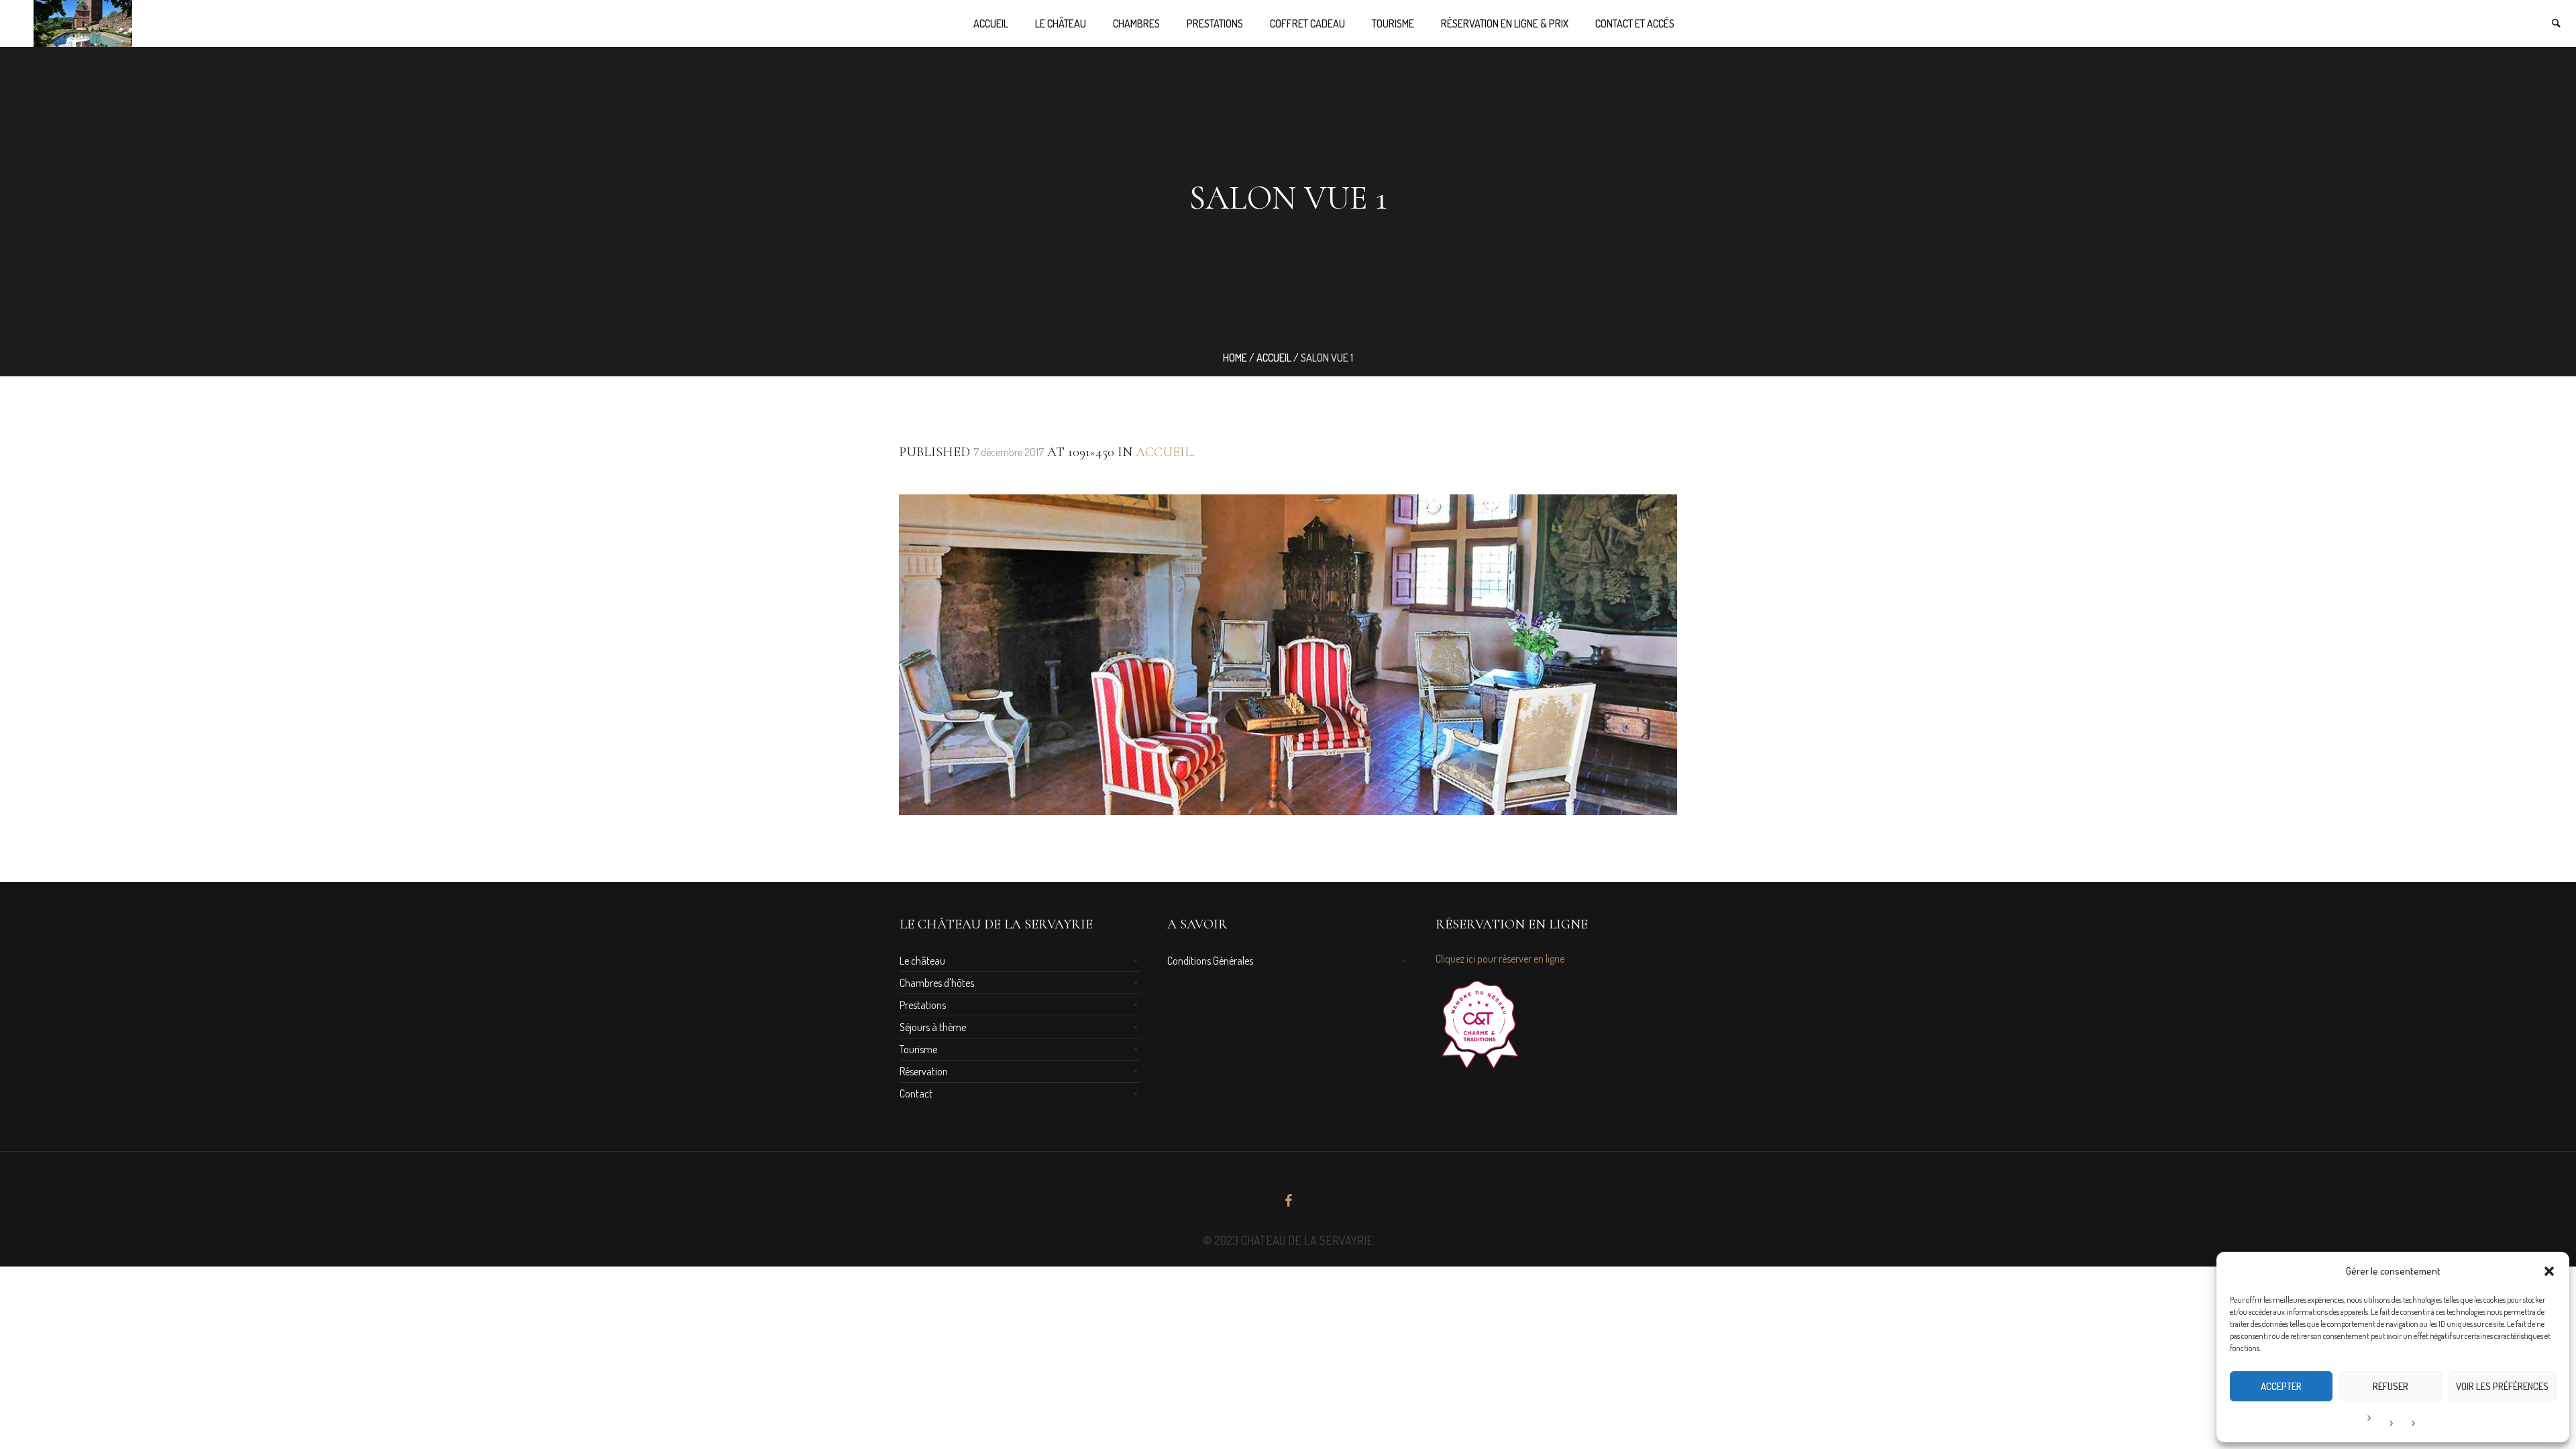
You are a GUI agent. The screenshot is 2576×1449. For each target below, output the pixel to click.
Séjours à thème (933, 1027)
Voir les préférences (2502, 1386)
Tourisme (918, 1049)
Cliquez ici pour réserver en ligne (1500, 959)
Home (1235, 358)
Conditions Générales (1210, 961)
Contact (916, 1093)
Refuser (2391, 1386)
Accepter (2281, 1386)
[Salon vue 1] (1288, 655)
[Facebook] (1288, 1201)
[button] (2549, 1271)
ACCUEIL (1274, 358)
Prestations (923, 1005)
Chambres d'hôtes (937, 983)
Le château (922, 961)
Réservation (924, 1071)
